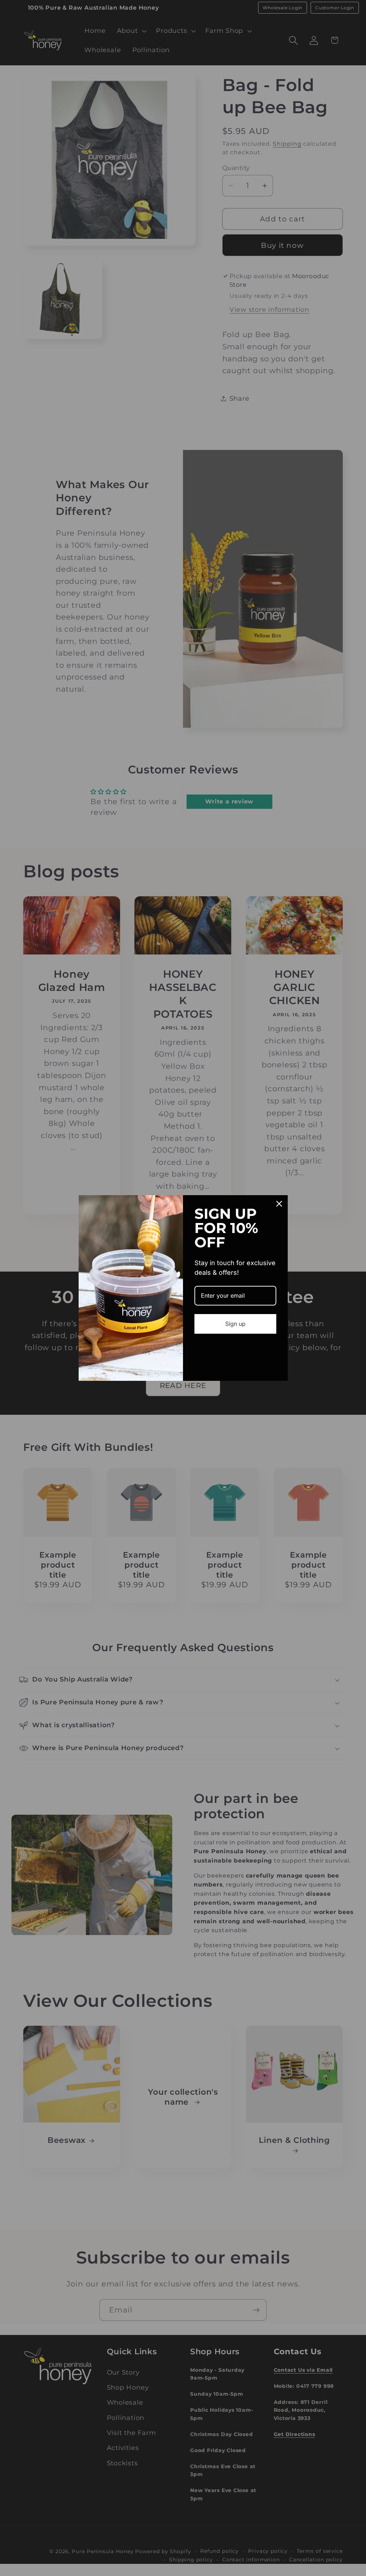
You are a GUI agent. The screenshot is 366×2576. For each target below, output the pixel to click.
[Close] (279, 1204)
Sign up (235, 1324)
